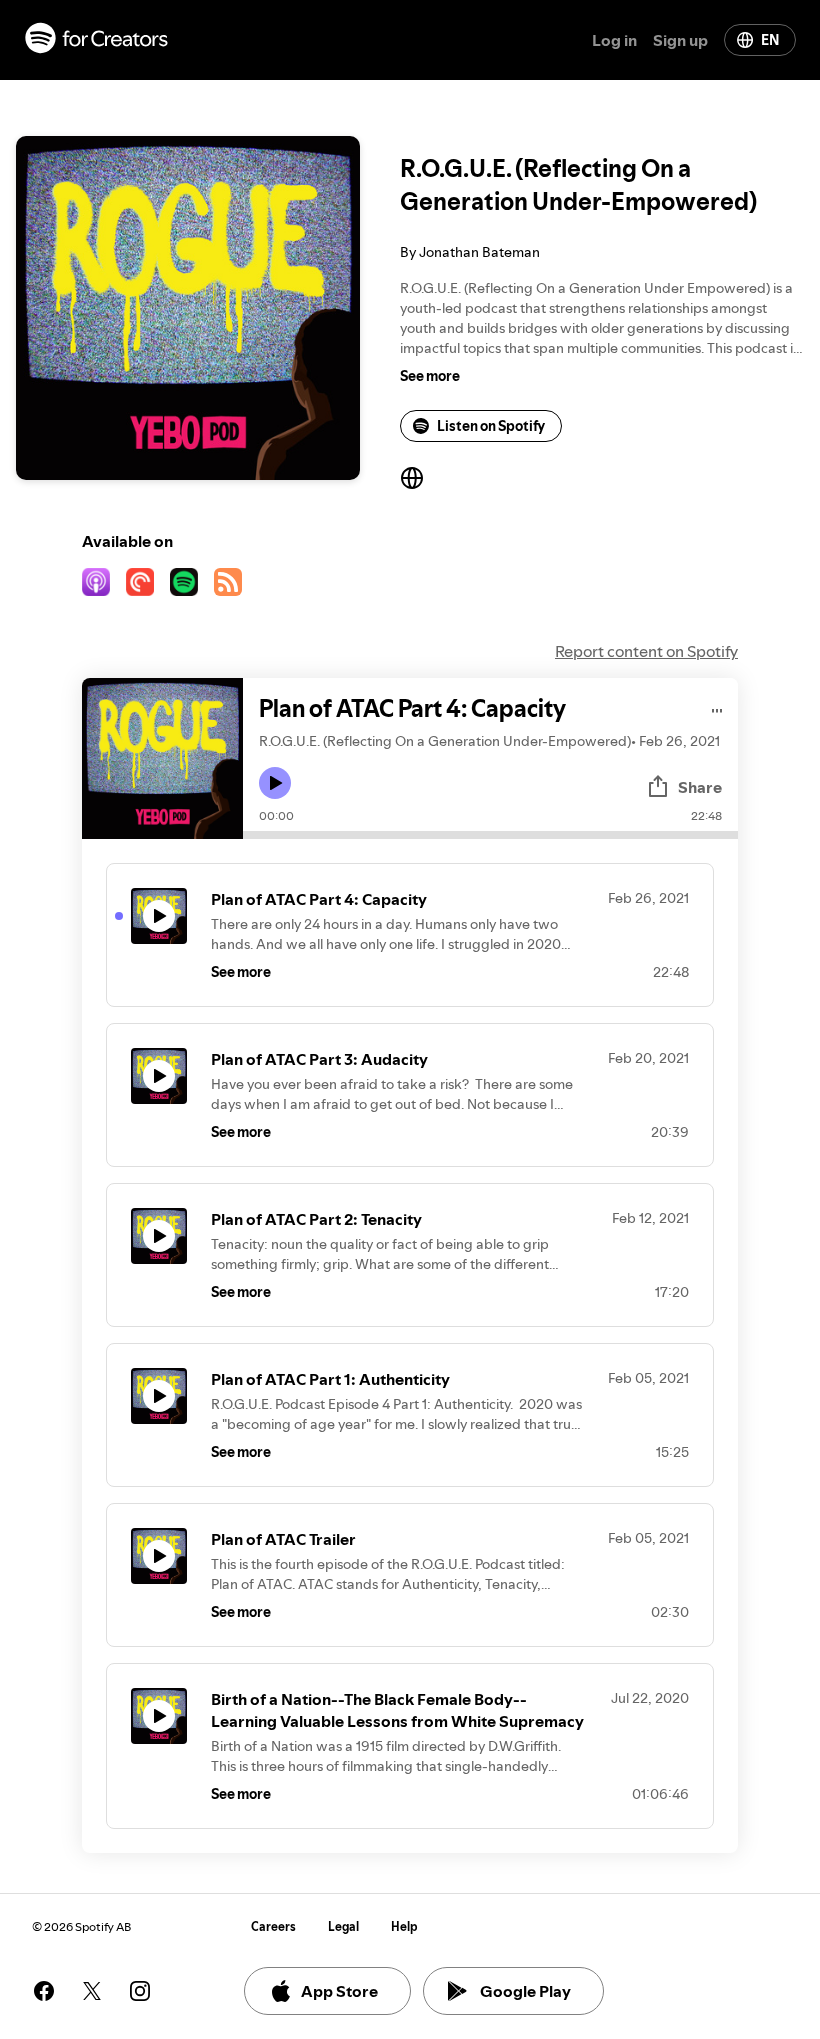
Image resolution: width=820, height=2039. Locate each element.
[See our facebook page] (44, 1991)
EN (770, 40)
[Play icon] (275, 783)
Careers (273, 1926)
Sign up (680, 40)
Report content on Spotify (646, 651)
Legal (343, 1926)
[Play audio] (717, 707)
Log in (614, 40)
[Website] (412, 478)
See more (430, 376)
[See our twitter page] (92, 1991)
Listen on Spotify (491, 426)
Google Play (525, 1991)
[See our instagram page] (140, 1991)
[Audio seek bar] (490, 835)
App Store (339, 1991)
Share (700, 787)
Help (404, 1926)
